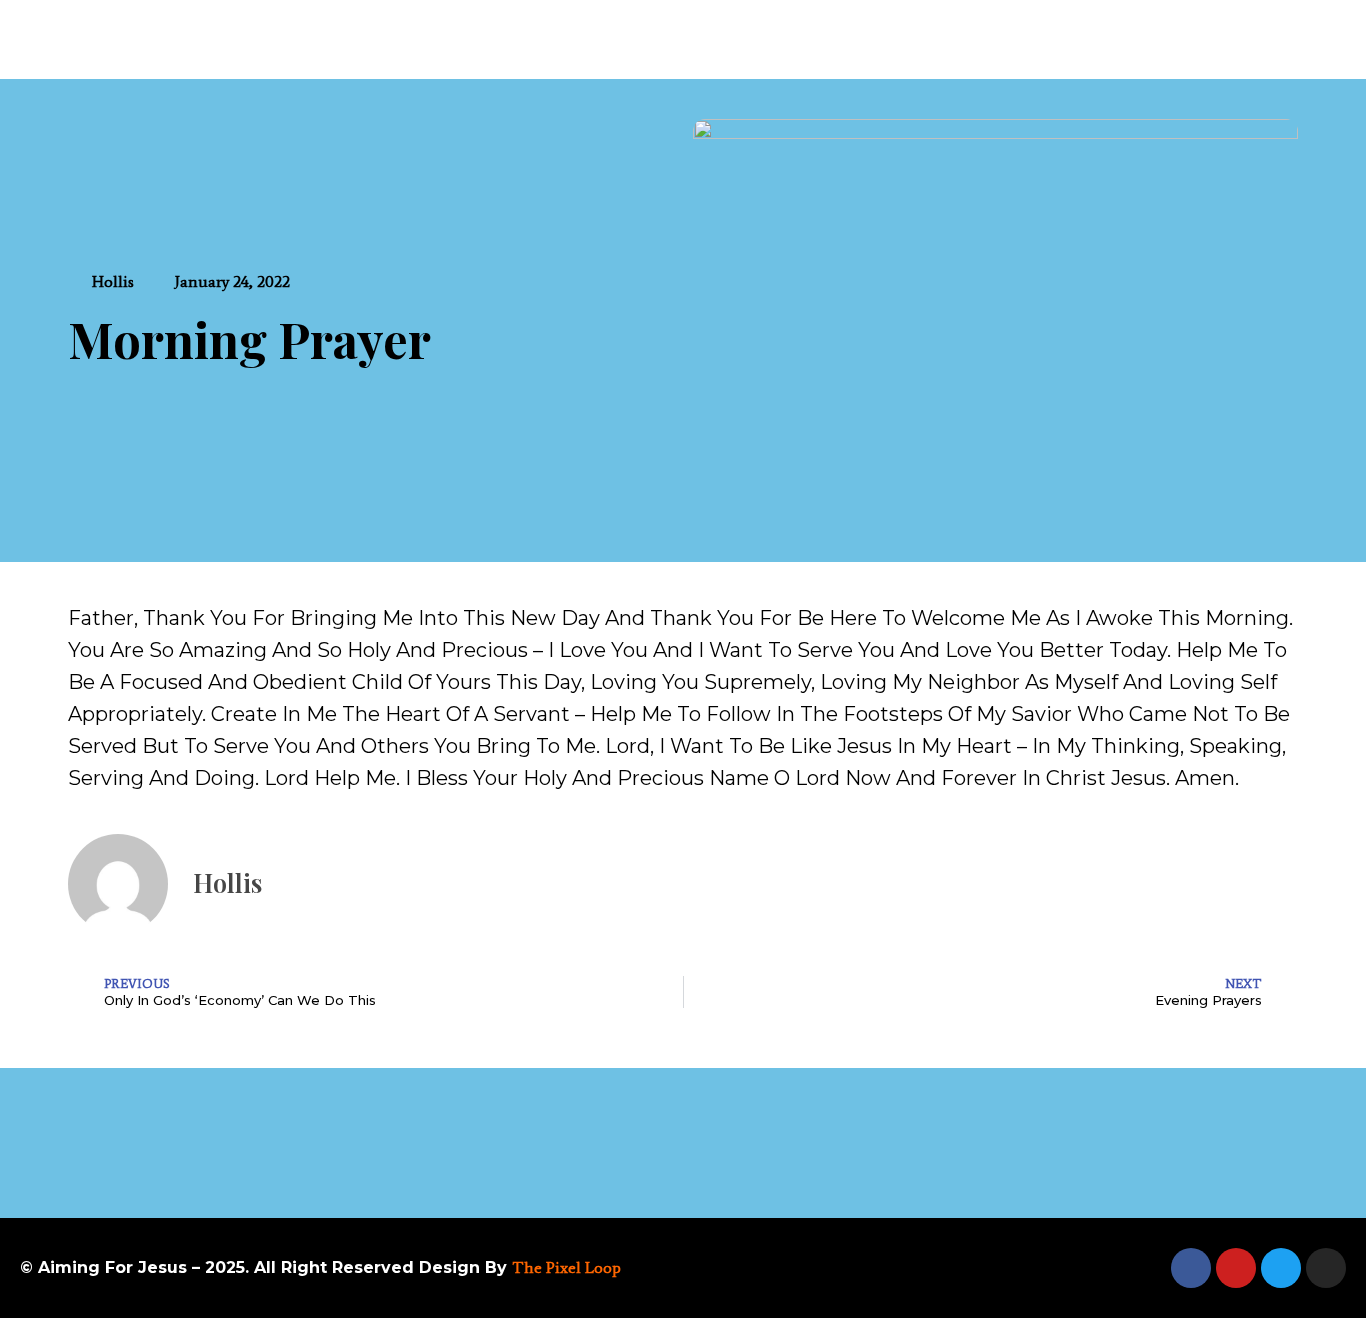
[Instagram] (1326, 1268)
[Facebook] (1191, 1268)
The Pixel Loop (566, 1267)
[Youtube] (1236, 1268)
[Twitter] (1281, 1268)
